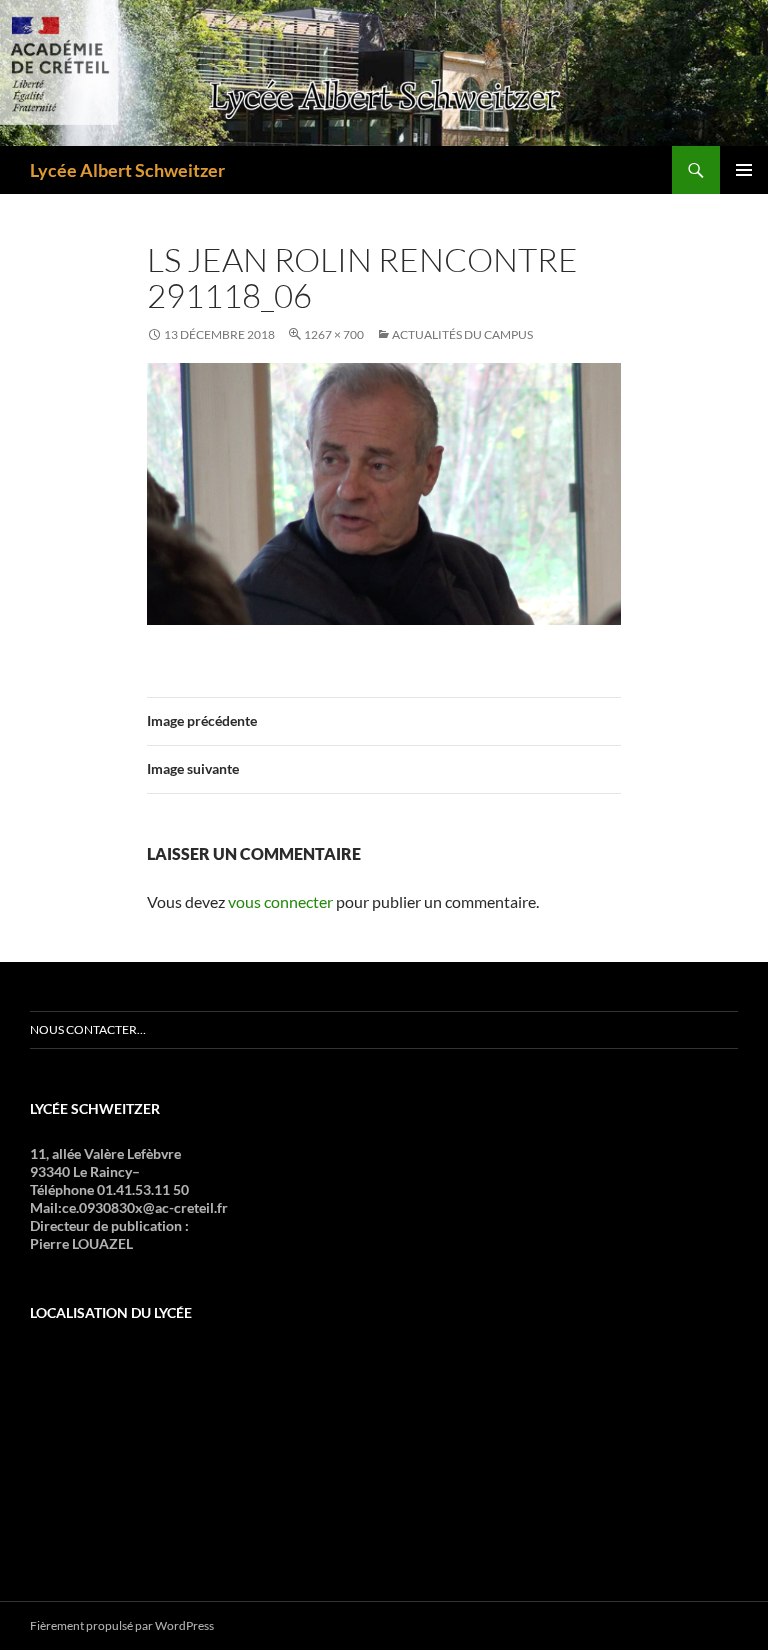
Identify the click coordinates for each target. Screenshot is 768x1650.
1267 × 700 (334, 334)
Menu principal (744, 170)
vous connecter (280, 901)
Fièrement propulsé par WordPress (122, 1625)
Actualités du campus (462, 334)
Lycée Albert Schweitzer (127, 170)
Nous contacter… (88, 1029)
